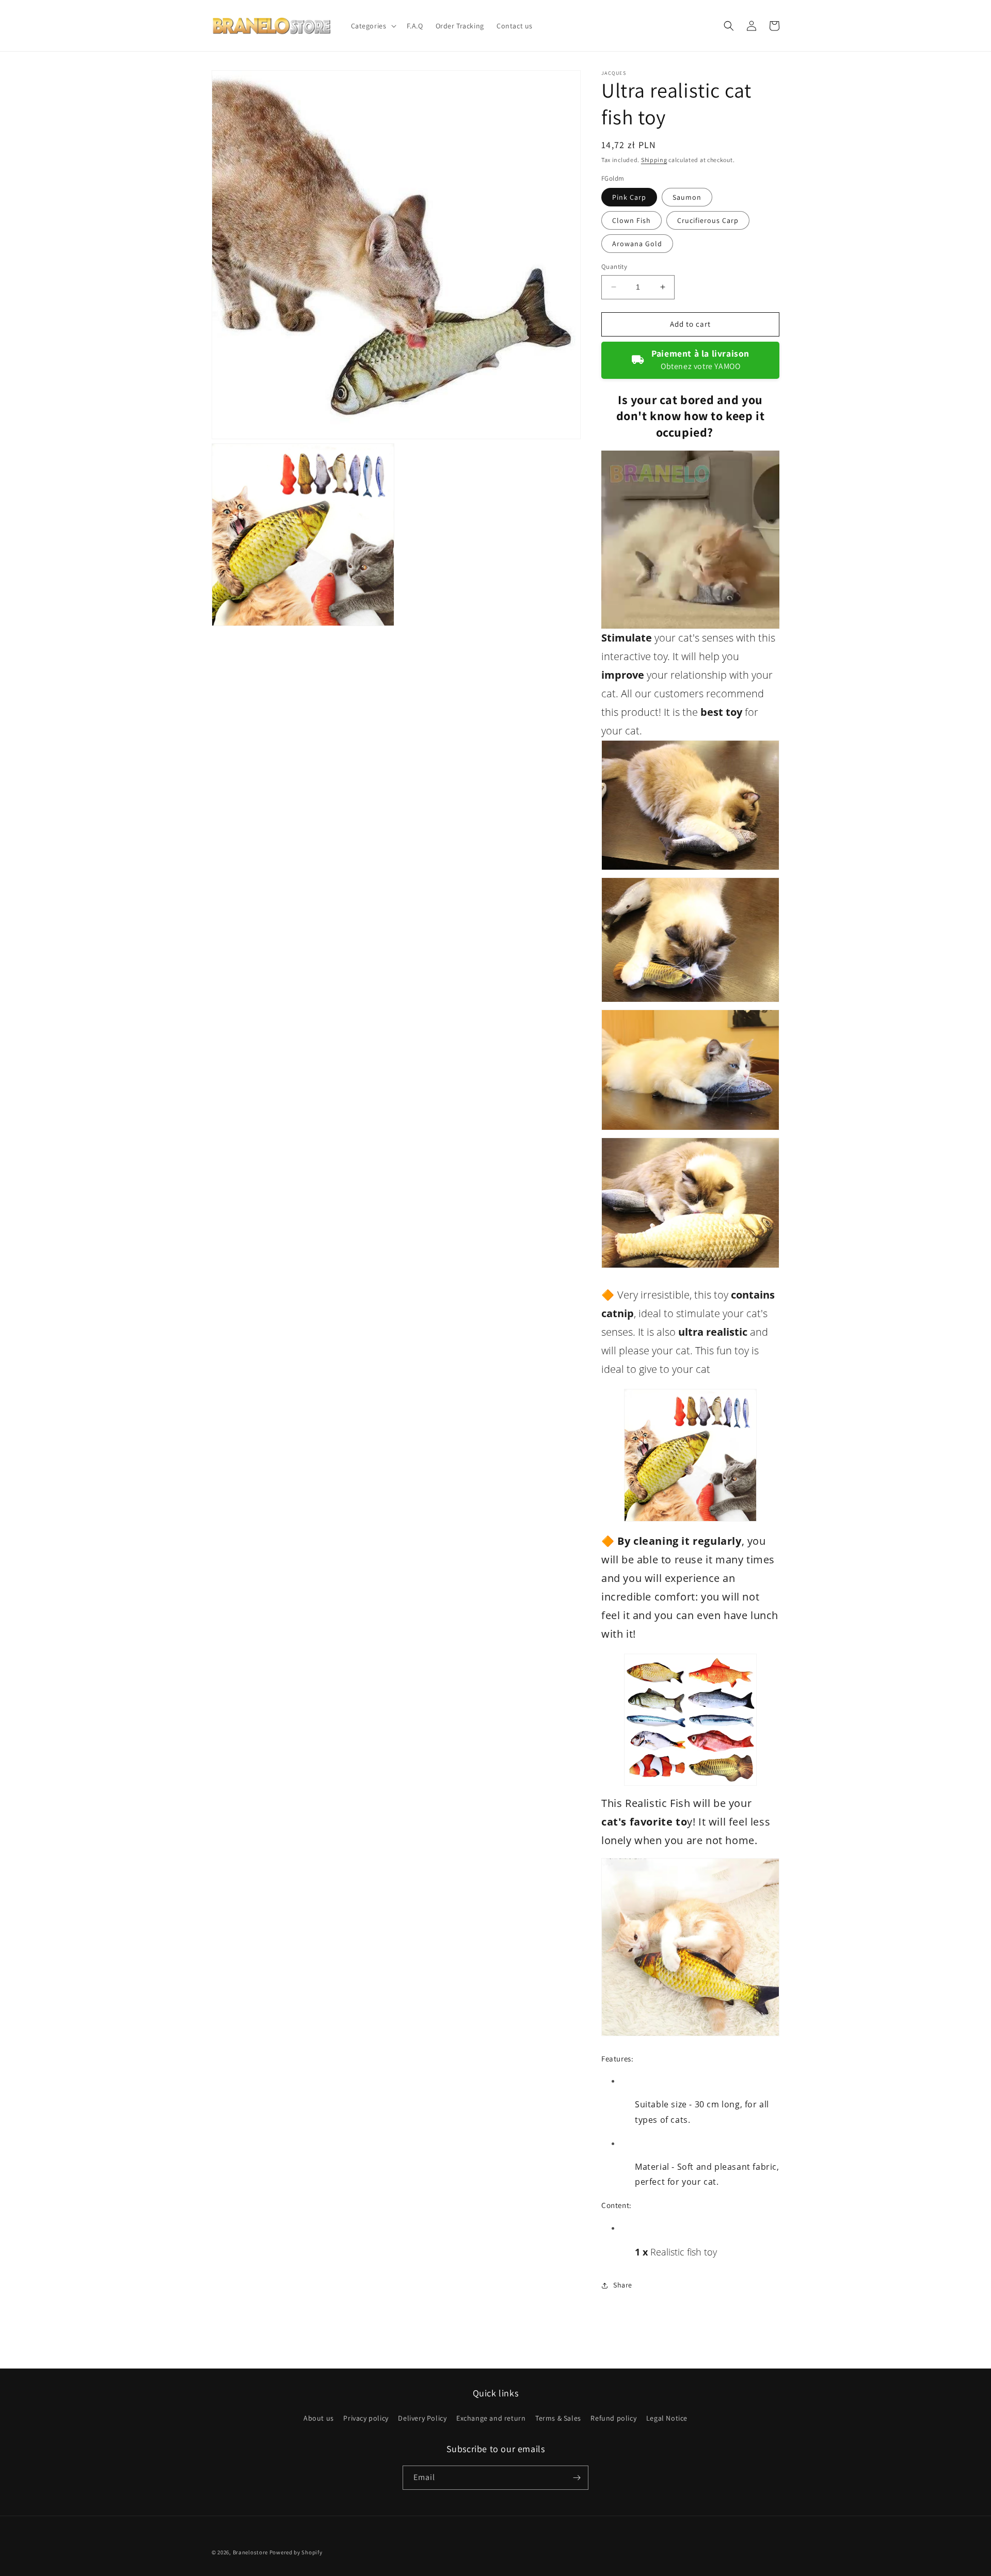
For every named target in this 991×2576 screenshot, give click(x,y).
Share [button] (623, 2285)
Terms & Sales (558, 2418)
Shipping (654, 160)
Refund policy (613, 2418)
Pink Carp (629, 197)
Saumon (687, 197)
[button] (373, 26)
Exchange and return (491, 2418)
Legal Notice (667, 2418)
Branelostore (250, 2552)
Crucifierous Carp (708, 220)
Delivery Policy (422, 2418)
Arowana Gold (637, 244)
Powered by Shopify (296, 2552)
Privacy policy (366, 2418)
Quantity (614, 267)
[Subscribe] (577, 2478)
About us (319, 2418)
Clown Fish (632, 220)
